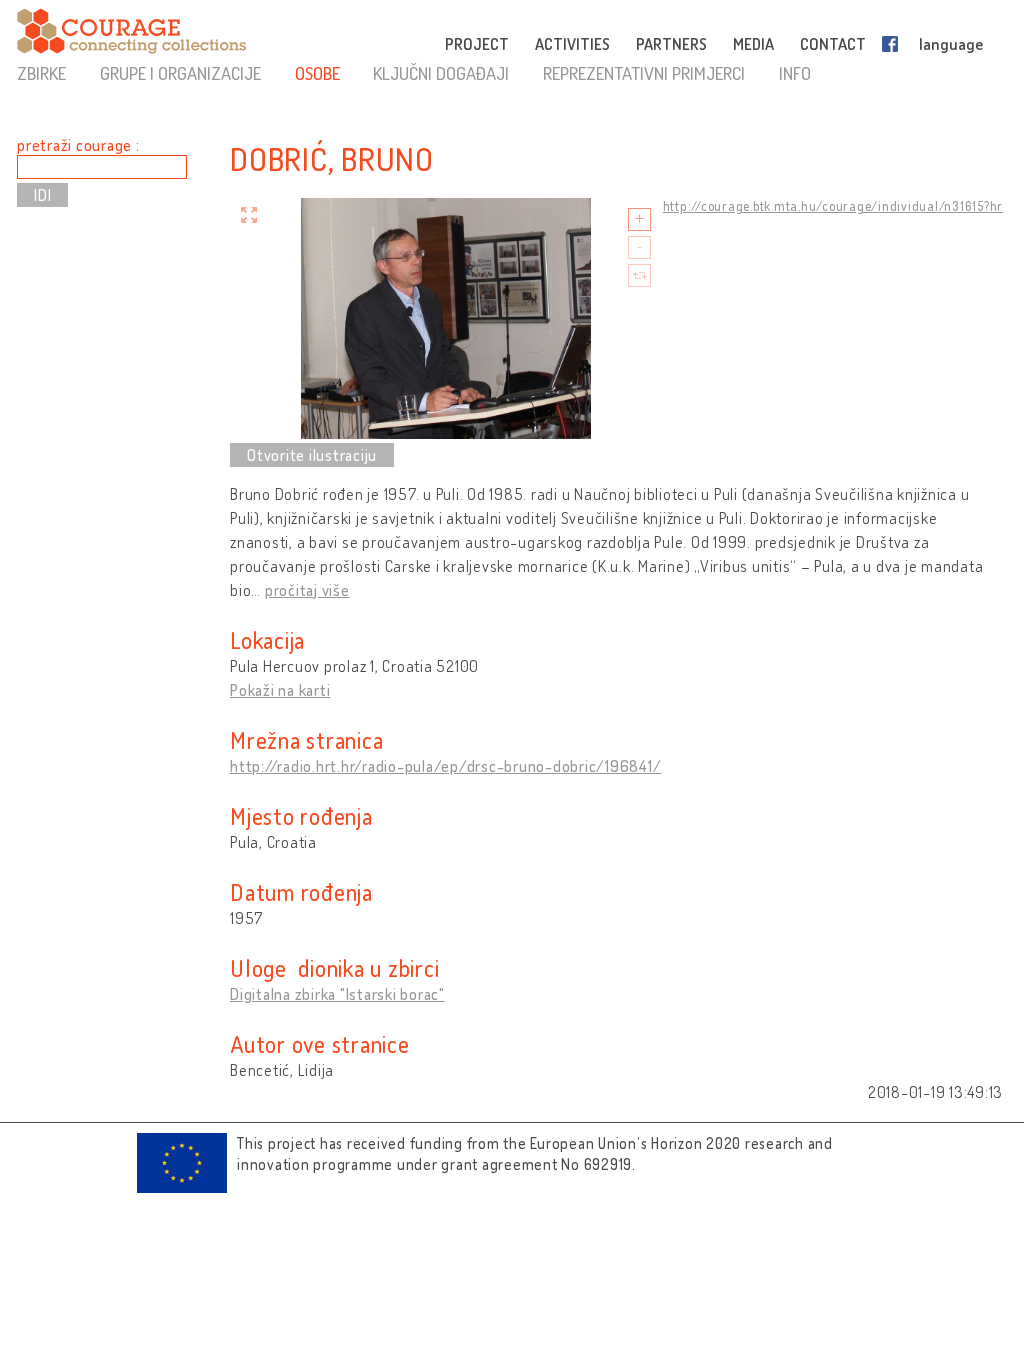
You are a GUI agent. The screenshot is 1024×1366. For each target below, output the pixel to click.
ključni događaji (441, 73)
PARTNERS (671, 44)
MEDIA (753, 44)
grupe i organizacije (180, 73)
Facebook (894, 44)
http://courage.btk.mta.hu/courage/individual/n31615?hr (833, 206)
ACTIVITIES (572, 44)
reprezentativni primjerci (644, 73)
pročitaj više (307, 590)
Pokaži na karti (280, 690)
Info (795, 73)
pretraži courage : (78, 145)
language (951, 44)
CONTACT (833, 44)
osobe (317, 73)
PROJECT (477, 44)
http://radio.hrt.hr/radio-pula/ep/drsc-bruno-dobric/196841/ (445, 766)
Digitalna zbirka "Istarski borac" (337, 994)
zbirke (41, 73)
